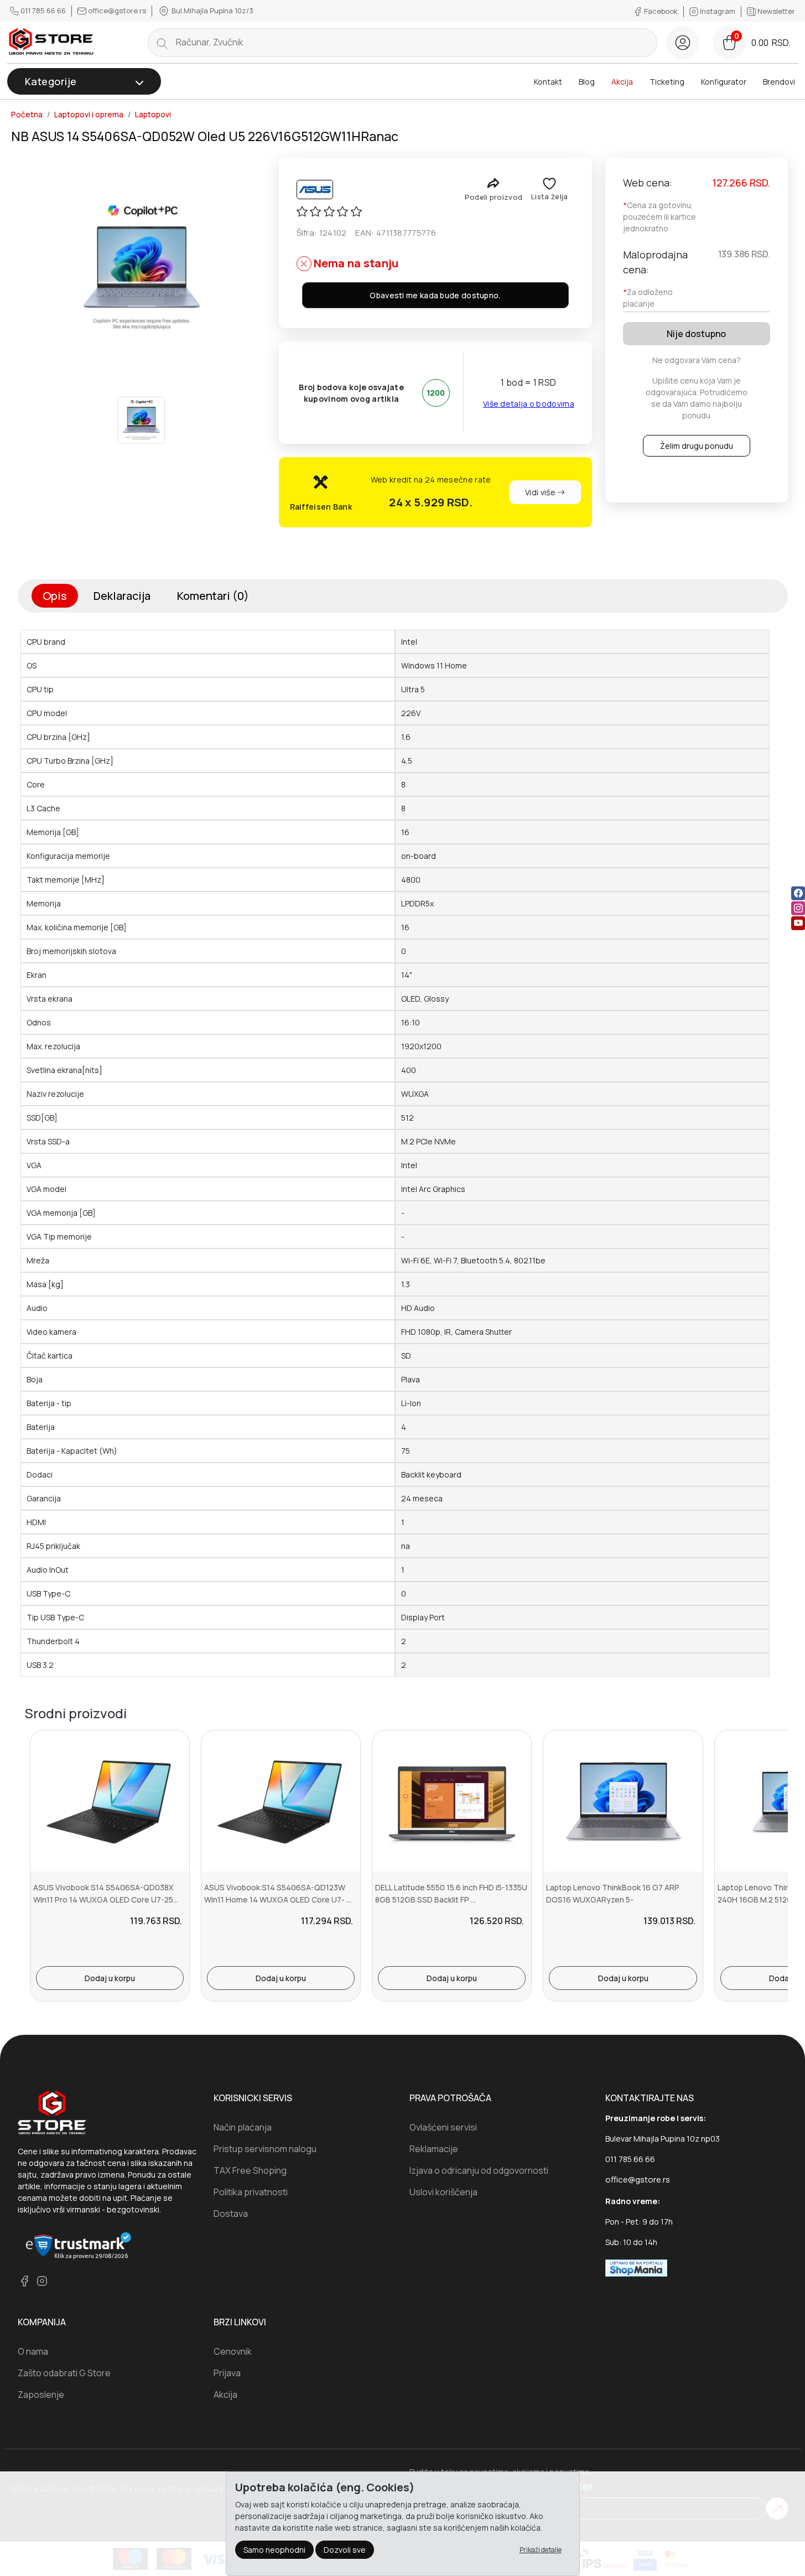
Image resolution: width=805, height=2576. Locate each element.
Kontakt (548, 82)
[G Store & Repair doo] (51, 42)
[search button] (162, 43)
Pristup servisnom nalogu (265, 2149)
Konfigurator (724, 82)
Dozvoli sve (345, 2550)
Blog (587, 82)
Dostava (231, 2214)
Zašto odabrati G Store (64, 2373)
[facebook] (798, 893)
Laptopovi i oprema (89, 115)
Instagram (718, 11)
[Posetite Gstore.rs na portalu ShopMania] (636, 2267)
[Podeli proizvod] (493, 183)
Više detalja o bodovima (529, 404)
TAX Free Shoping (250, 2170)
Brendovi (779, 82)
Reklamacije (434, 2149)
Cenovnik (233, 2351)
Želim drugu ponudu (697, 446)
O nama (33, 2351)
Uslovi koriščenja (443, 2192)
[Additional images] (141, 420)
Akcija (622, 82)
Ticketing (667, 82)
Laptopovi (153, 115)
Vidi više (541, 492)
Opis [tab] (55, 596)
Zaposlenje (41, 2394)
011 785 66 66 (43, 11)
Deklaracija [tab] (122, 596)
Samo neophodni (274, 2550)
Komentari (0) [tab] (213, 596)
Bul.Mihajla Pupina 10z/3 (212, 11)
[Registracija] (683, 43)
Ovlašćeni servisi (443, 2127)
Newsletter (775, 11)
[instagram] (798, 908)
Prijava (227, 2373)
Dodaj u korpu (110, 1978)
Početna (27, 115)
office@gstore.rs (117, 11)
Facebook (661, 11)
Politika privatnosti (251, 2192)
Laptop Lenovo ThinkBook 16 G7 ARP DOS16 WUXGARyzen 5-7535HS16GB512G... (613, 1900)
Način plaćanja (243, 2127)
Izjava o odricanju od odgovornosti (479, 2170)
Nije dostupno (696, 334)
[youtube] (798, 923)
